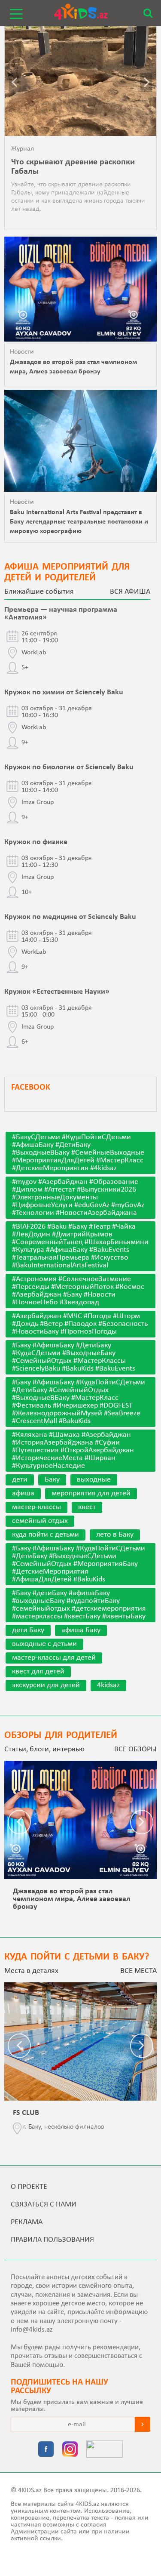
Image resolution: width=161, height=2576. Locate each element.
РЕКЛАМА (27, 2222)
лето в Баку (115, 1535)
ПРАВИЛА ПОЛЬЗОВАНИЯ (52, 2240)
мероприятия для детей (91, 1493)
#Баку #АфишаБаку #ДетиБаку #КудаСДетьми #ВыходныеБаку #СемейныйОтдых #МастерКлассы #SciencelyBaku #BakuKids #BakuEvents (74, 1357)
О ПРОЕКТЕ (29, 2187)
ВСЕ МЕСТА (138, 1971)
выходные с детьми (44, 1644)
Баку (52, 1480)
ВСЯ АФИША (130, 592)
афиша (23, 1493)
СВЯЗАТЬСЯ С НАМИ (44, 2205)
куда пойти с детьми (46, 1535)
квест (87, 1507)
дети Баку (28, 1630)
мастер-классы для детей (54, 1658)
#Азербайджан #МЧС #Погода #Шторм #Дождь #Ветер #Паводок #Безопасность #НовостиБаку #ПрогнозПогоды (80, 1324)
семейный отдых (40, 1521)
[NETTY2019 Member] (105, 2450)
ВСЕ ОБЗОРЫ (135, 1749)
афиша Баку (81, 1630)
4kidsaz (108, 1685)
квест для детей (38, 1672)
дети (20, 1480)
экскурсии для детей (46, 1685)
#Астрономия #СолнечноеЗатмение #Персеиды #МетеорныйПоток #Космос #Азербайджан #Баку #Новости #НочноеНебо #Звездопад (78, 1291)
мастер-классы (36, 1507)
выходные (94, 1480)
